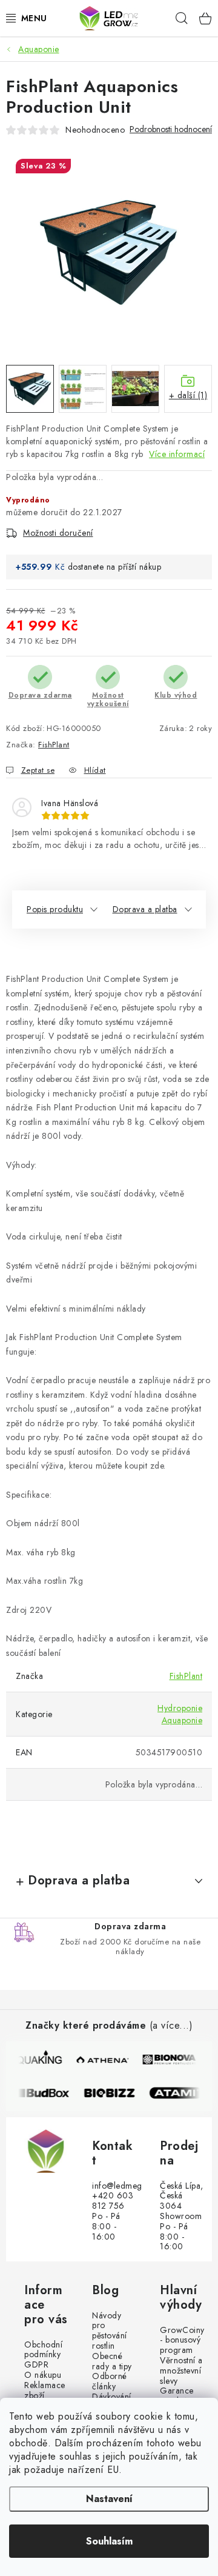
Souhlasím (109, 2541)
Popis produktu (55, 909)
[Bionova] (170, 2060)
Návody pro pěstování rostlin (110, 2331)
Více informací (177, 454)
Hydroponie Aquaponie (180, 1714)
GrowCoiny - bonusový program (182, 2340)
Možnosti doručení (58, 533)
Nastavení (109, 2499)
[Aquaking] (36, 2060)
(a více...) (171, 2025)
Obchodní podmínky (43, 2350)
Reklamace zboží (45, 2391)
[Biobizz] (114, 2093)
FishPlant (54, 745)
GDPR (36, 2365)
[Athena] (103, 2060)
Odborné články (110, 2381)
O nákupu (43, 2375)
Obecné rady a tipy (112, 2361)
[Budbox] (48, 2093)
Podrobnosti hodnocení (171, 129)
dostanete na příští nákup (115, 567)
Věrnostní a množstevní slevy (181, 2371)
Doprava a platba (145, 909)
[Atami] (181, 2093)
